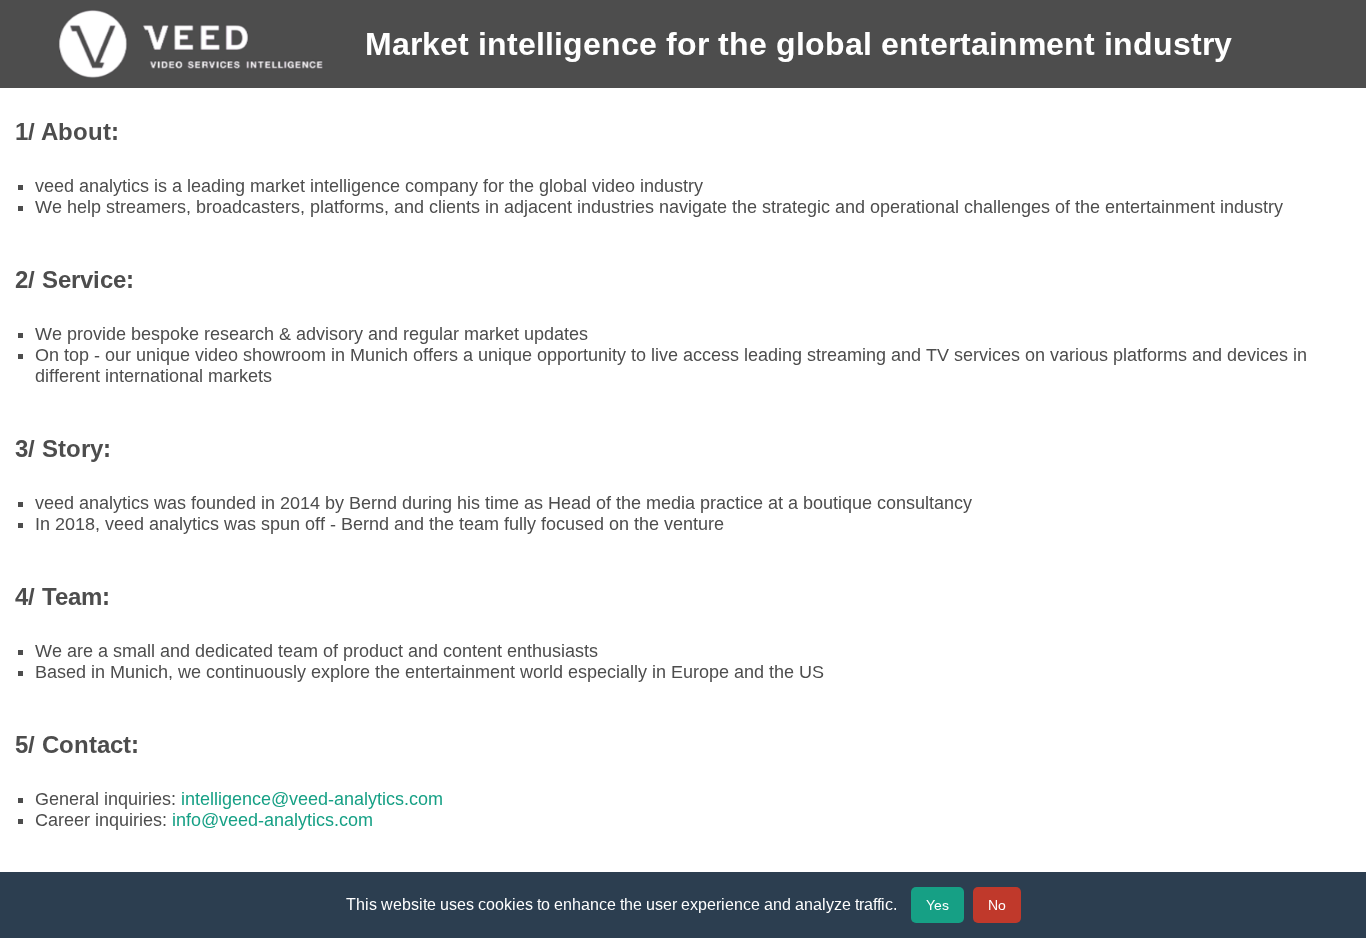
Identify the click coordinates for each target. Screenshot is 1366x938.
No (997, 905)
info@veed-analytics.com (272, 820)
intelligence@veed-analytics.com (312, 799)
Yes (937, 905)
